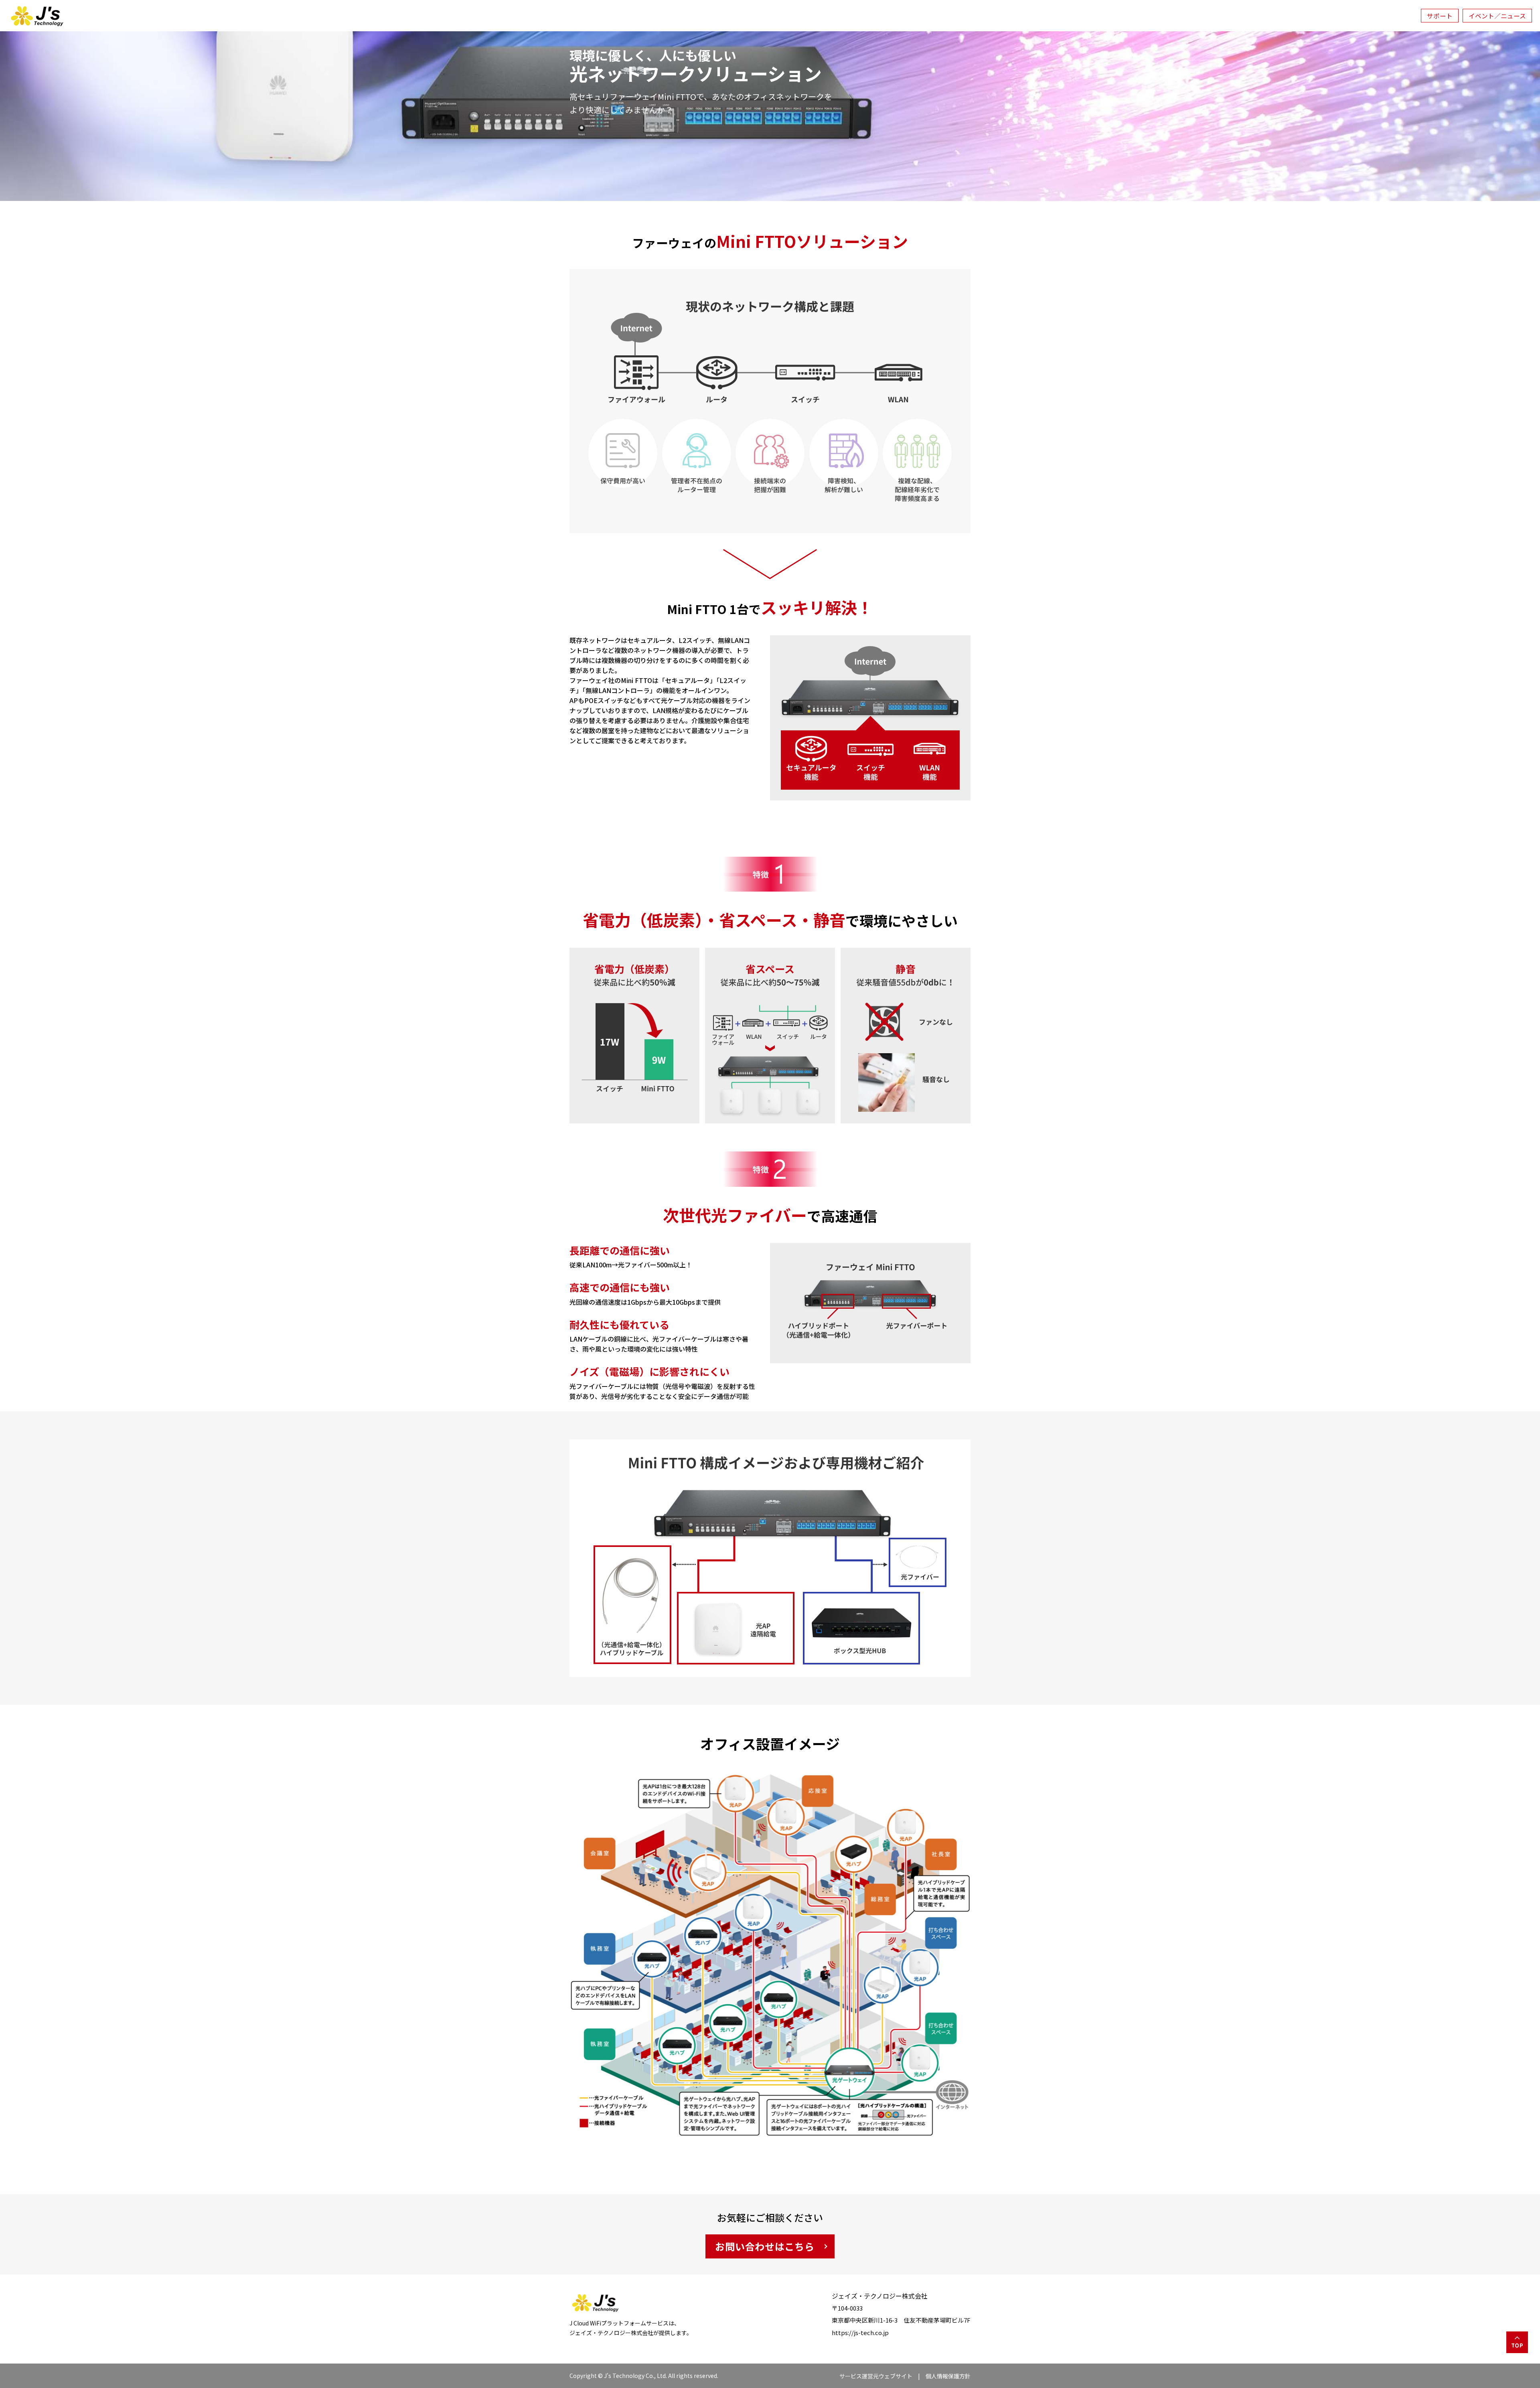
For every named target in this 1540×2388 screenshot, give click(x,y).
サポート (1440, 16)
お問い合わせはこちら (765, 2246)
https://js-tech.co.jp (860, 2332)
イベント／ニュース (1497, 16)
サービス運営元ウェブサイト (876, 2376)
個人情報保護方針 (948, 2376)
